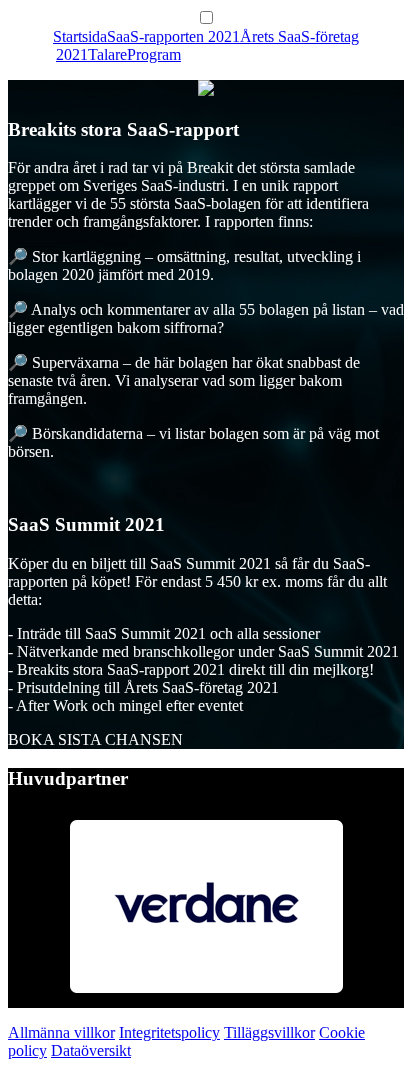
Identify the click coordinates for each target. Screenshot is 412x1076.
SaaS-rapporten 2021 (173, 36)
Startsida (80, 36)
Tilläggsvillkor (269, 1032)
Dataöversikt (91, 1050)
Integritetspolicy (169, 1032)
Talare (107, 54)
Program (154, 54)
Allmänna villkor (61, 1032)
